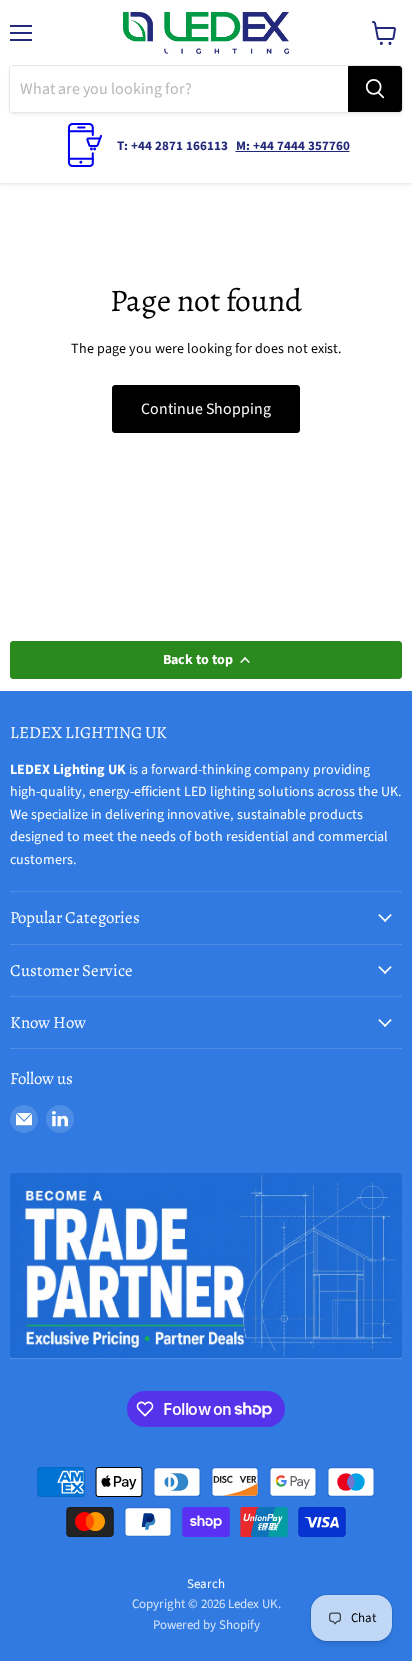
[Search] (375, 89)
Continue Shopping (206, 409)
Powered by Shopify (206, 1625)
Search (206, 1584)
